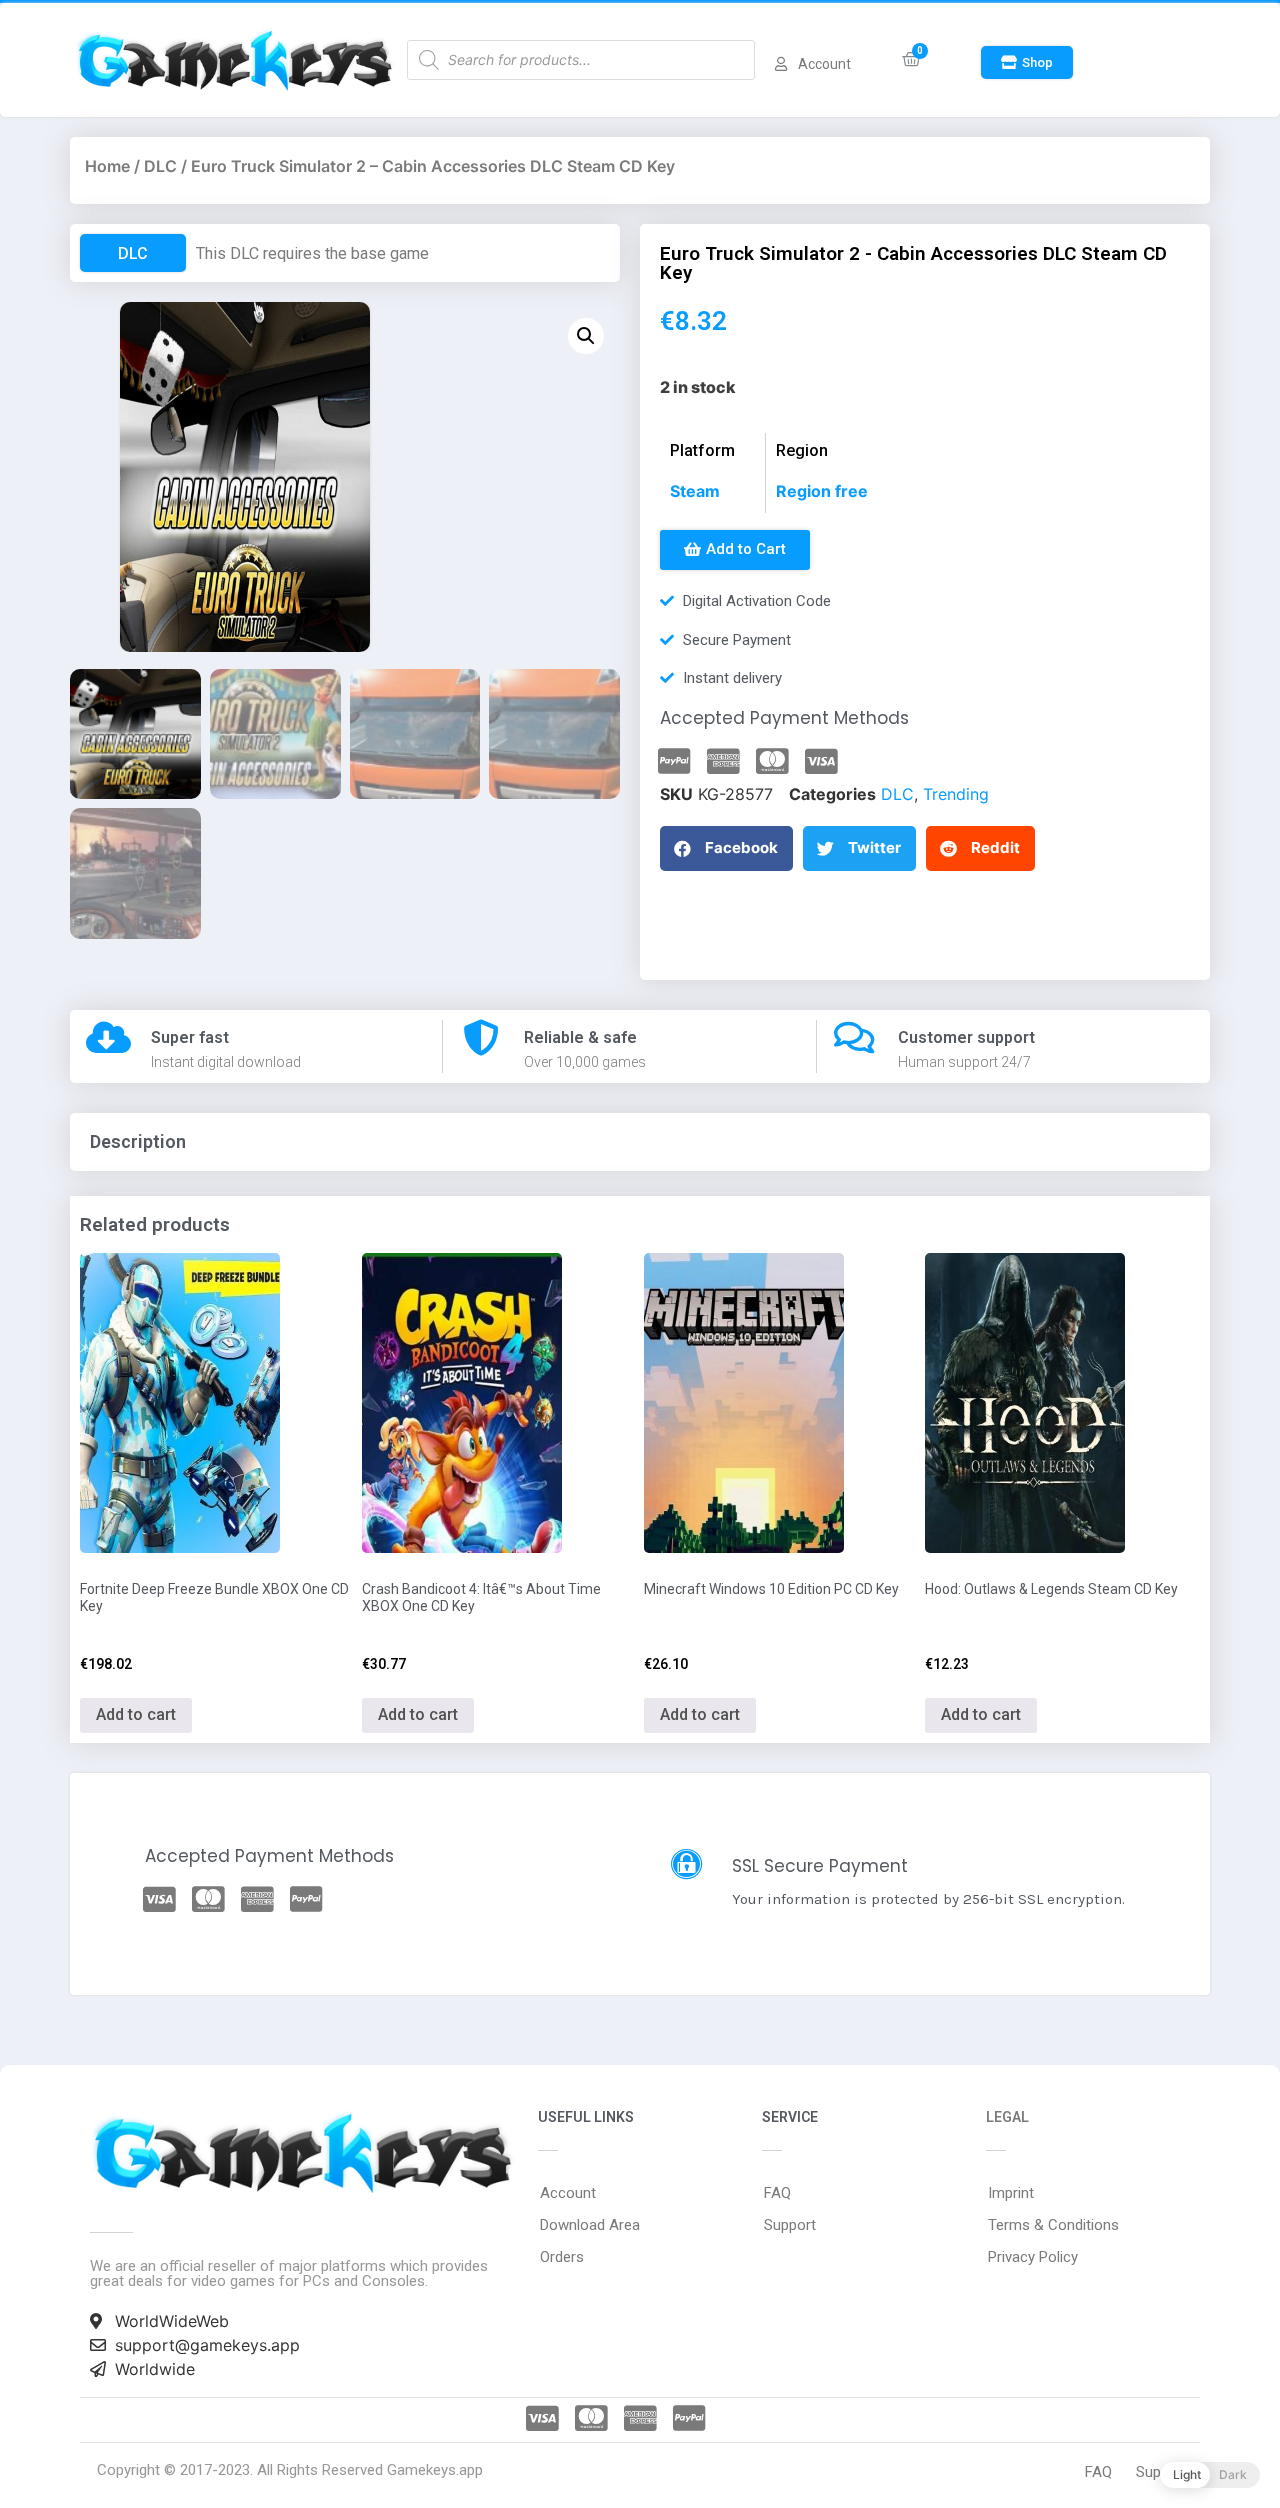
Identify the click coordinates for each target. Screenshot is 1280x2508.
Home (107, 166)
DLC (160, 166)
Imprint (1011, 2193)
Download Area (590, 2225)
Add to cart (136, 1714)
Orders (562, 2257)
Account (568, 2193)
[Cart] (911, 59)
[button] (1027, 62)
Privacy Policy (1033, 2257)
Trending (956, 794)
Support (790, 2225)
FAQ (777, 2193)
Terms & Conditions (1053, 2225)
